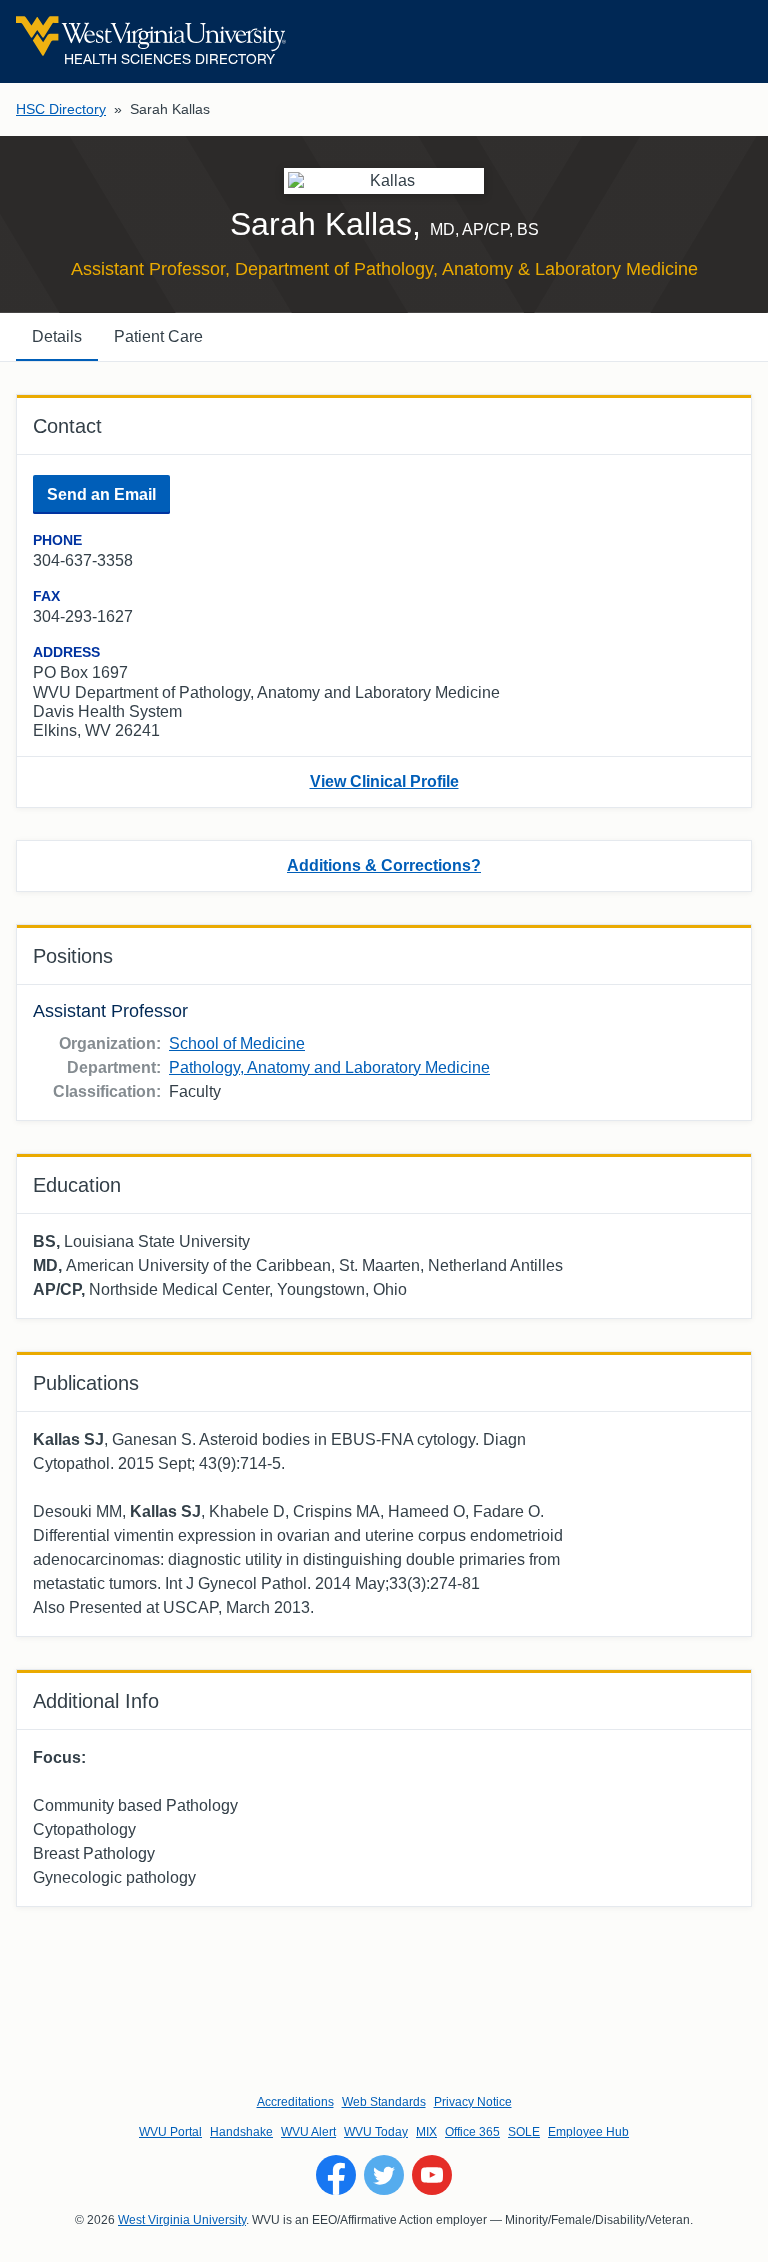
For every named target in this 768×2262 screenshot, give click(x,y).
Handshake (241, 2132)
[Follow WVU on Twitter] (384, 2175)
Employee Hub (588, 2132)
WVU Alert (308, 2132)
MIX (426, 2132)
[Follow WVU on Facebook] (336, 2175)
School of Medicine (237, 1043)
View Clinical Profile (384, 781)
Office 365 (472, 2132)
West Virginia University (182, 2220)
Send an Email (101, 494)
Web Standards (384, 2102)
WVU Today (376, 2132)
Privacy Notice (473, 2102)
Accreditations (295, 2102)
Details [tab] (57, 336)
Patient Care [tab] (158, 336)
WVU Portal (170, 2132)
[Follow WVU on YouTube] (432, 2175)
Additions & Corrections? (384, 865)
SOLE (524, 2132)
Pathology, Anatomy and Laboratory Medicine (329, 1067)
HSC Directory (61, 109)
